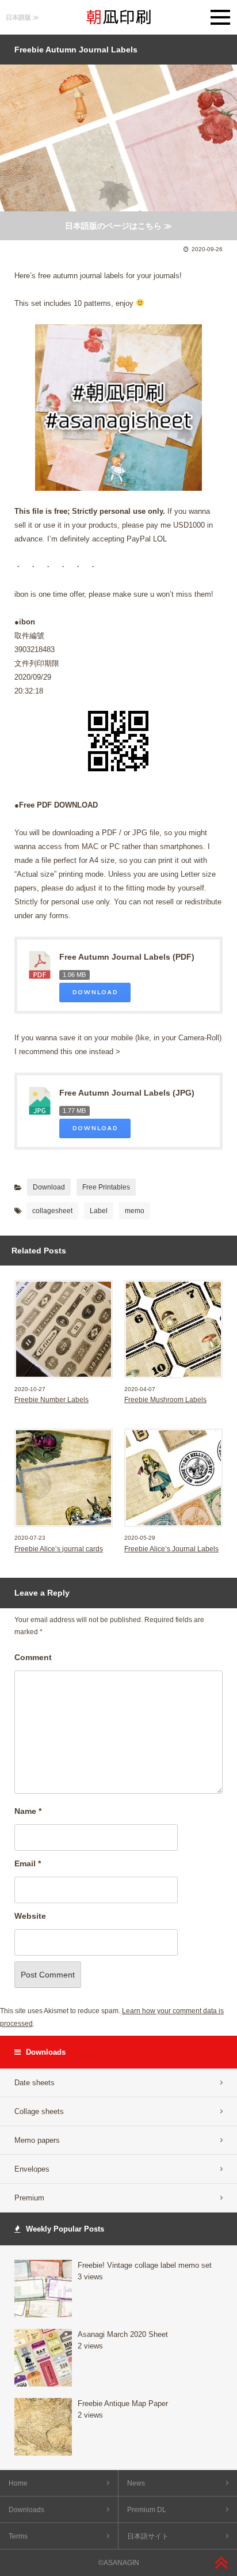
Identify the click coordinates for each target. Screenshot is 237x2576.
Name (28, 1811)
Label (99, 1211)
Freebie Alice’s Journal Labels (171, 1549)
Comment (33, 1657)
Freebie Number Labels (51, 1400)
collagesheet (52, 1211)
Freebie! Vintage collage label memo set (145, 2265)
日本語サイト (148, 2536)
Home (18, 2483)
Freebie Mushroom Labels (165, 1400)
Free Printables (106, 1187)
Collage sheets (39, 2111)
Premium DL (147, 2510)
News (136, 2483)
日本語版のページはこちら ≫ (118, 226)
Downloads (26, 2510)
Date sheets (35, 2083)
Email (28, 1863)
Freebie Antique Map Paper (123, 2403)
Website (30, 1916)
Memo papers (37, 2140)
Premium (29, 2198)
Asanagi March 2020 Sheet (123, 2334)
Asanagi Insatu (118, 17)
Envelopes (32, 2169)
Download (95, 992)
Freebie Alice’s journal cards (59, 1549)
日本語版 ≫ (22, 17)
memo (135, 1211)
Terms (18, 2536)
